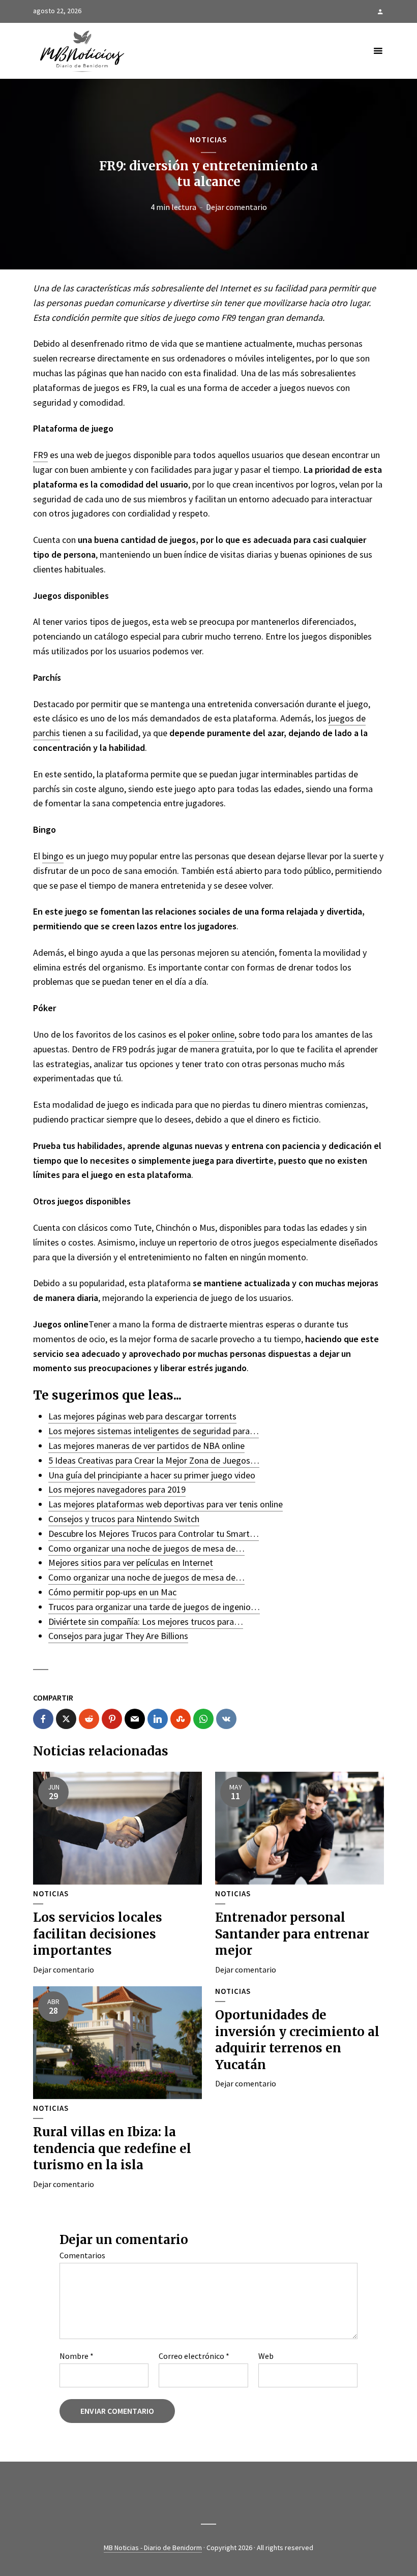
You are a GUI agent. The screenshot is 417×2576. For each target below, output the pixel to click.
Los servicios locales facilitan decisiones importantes (98, 1934)
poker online (211, 1034)
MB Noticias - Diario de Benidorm (153, 2548)
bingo (53, 856)
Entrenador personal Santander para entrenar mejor (292, 1934)
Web (266, 2356)
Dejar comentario (236, 207)
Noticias (208, 139)
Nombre (77, 2356)
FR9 (40, 455)
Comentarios (82, 2255)
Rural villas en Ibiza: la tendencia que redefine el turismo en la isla (112, 2148)
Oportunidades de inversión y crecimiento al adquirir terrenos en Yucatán (297, 2040)
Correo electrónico (194, 2356)
